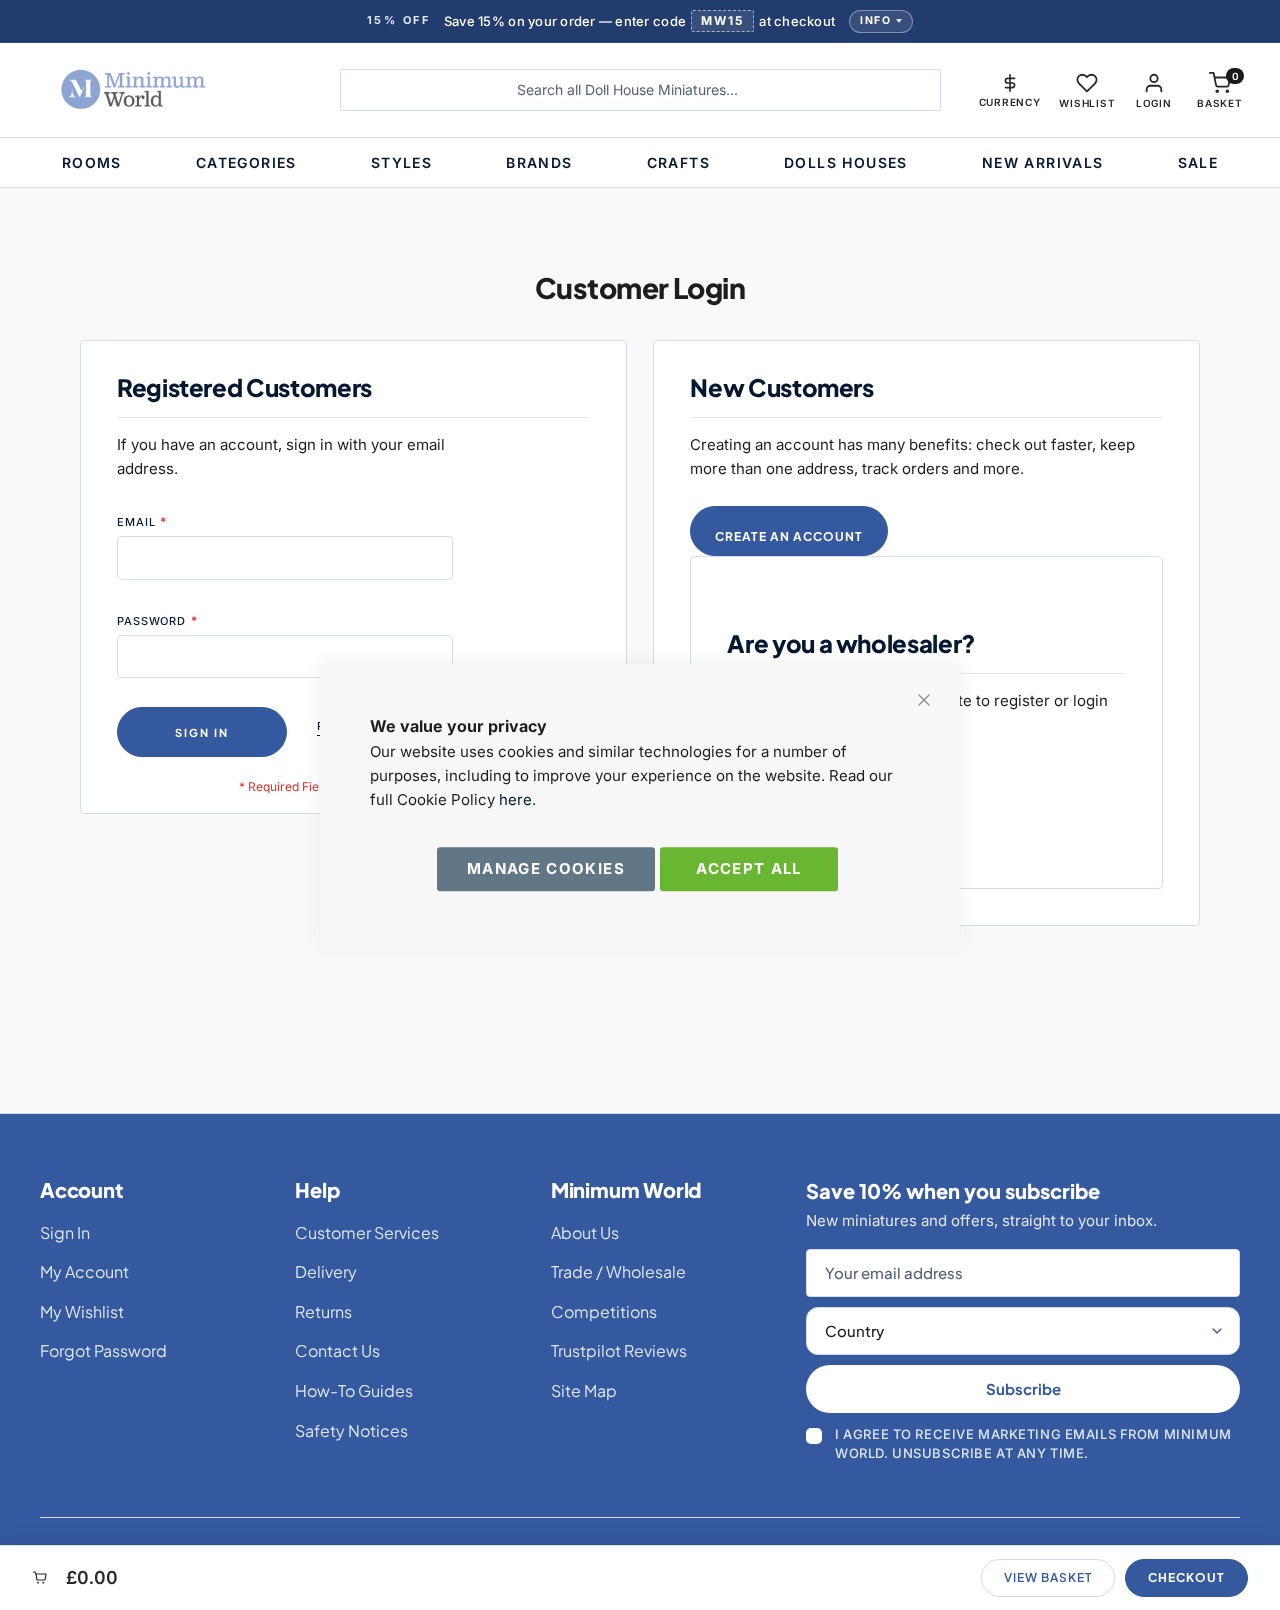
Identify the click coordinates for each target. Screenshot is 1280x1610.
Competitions (604, 1311)
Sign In (65, 1232)
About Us (585, 1232)
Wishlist (1087, 103)
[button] (1010, 90)
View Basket (1048, 1577)
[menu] (640, 162)
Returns (323, 1311)
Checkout (1186, 1577)
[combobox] (640, 90)
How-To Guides (354, 1390)
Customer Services (367, 1232)
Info (875, 20)
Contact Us (337, 1350)
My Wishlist (82, 1311)
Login (1154, 103)
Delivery (326, 1271)
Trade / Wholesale (618, 1271)
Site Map (584, 1390)
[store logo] (167, 90)
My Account (84, 1271)
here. (517, 799)
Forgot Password (103, 1350)
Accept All (749, 868)
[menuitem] (92, 162)
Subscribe (1023, 1388)
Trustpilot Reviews (619, 1350)
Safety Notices (351, 1430)
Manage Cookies (546, 868)
